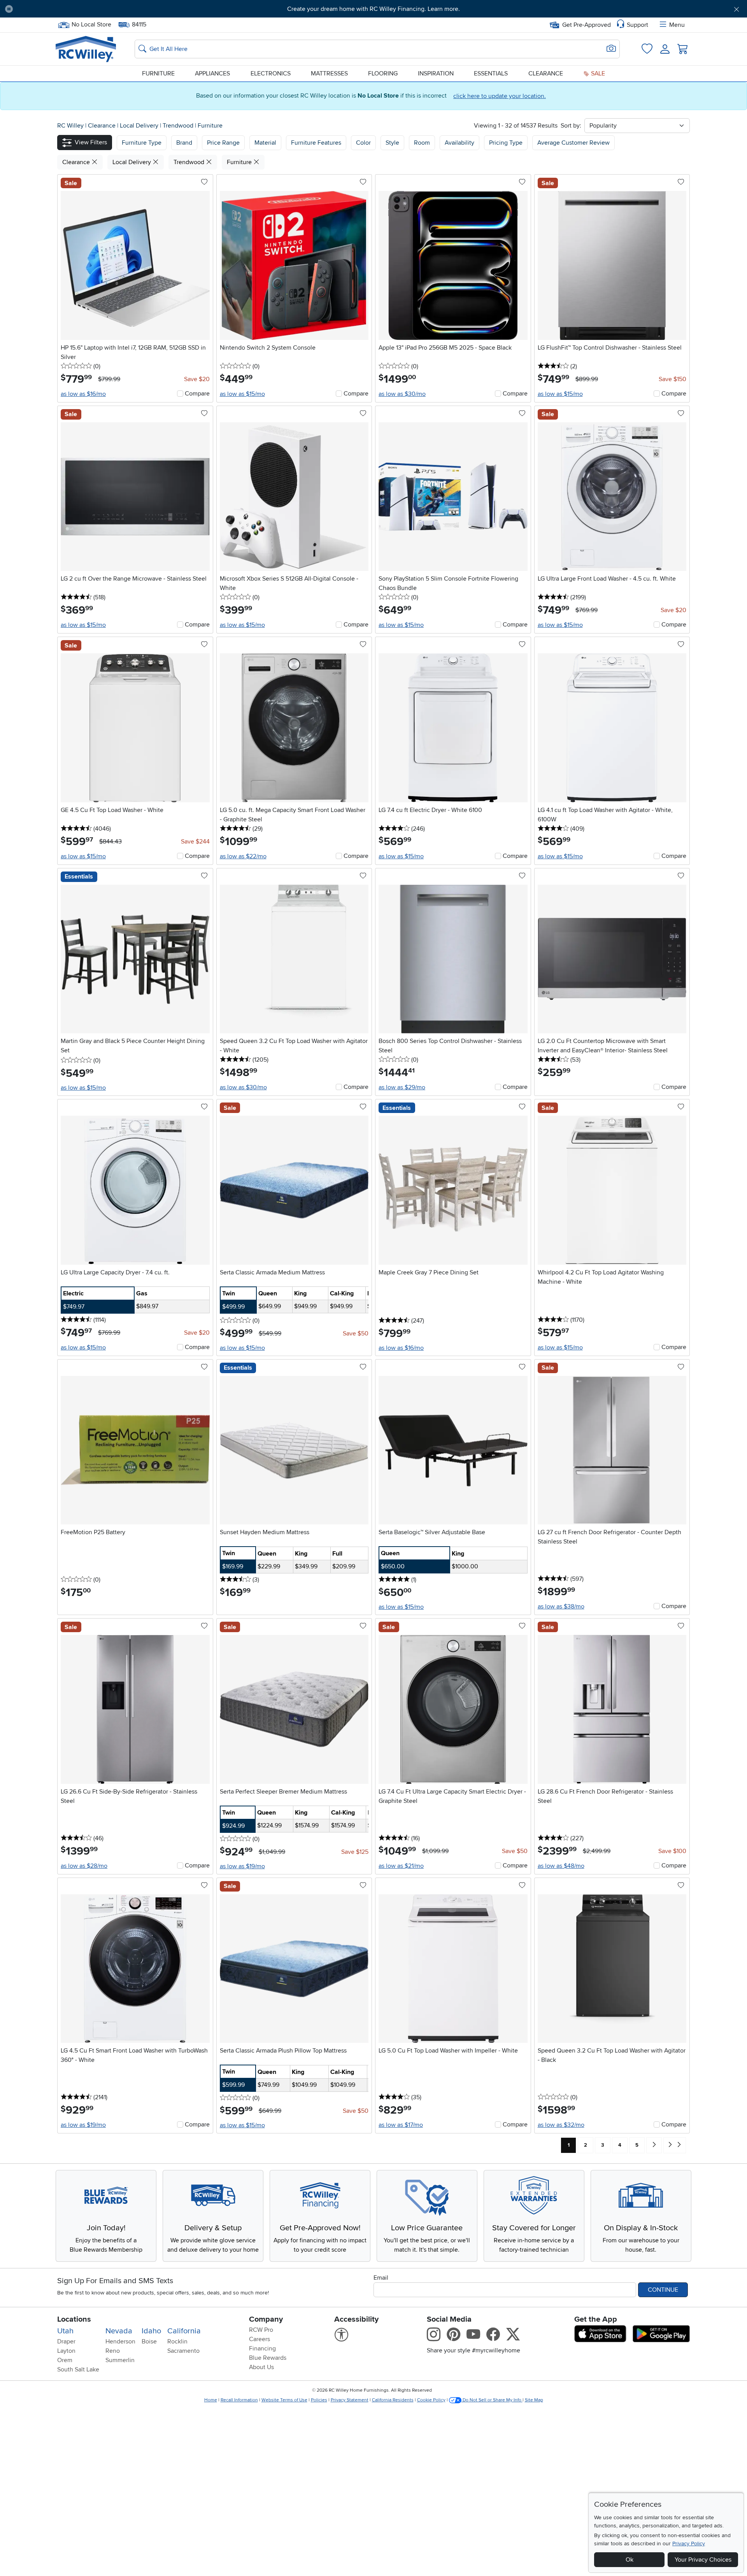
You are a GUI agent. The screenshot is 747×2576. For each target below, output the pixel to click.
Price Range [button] (223, 143)
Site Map (534, 2400)
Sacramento (183, 2351)
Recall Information (239, 2400)
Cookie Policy (431, 2400)
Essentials (491, 73)
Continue (663, 2290)
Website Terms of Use (284, 2400)
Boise (149, 2341)
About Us (261, 2367)
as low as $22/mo (243, 856)
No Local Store (91, 24)
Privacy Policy (689, 2544)
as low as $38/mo (561, 1606)
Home (211, 2400)
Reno (113, 2351)
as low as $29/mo (402, 1087)
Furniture (158, 73)
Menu (677, 25)
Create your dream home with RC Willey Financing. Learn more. (373, 9)
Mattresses (329, 73)
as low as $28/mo (84, 1866)
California (184, 2331)
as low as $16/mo (83, 394)
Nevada (119, 2331)
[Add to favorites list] (204, 182)
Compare (197, 394)
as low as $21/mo (401, 1866)
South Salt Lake (78, 2369)
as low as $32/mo (561, 2125)
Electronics (271, 73)
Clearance (546, 73)
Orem (65, 2360)
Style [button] (392, 143)
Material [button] (265, 143)
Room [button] (422, 143)
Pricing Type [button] (506, 143)
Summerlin (120, 2360)
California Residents (393, 2400)
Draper (66, 2341)
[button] (76, 9)
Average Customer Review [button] (573, 143)
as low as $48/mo (561, 1866)
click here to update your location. (500, 96)
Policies (319, 2400)
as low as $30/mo (402, 394)
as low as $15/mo (242, 394)
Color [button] (363, 143)
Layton (66, 2351)
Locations (74, 2319)
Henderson (120, 2341)
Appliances (212, 73)
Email (381, 2278)
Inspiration (436, 73)
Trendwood (179, 126)
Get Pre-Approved (587, 25)
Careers (260, 2339)
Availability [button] (459, 143)
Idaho (151, 2331)
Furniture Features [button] (316, 143)
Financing (262, 2348)
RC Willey (70, 126)
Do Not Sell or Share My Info (492, 2400)
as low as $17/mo (401, 2125)
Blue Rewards (268, 2358)
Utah (65, 2331)
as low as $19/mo (242, 1866)
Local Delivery (140, 126)
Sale (597, 73)
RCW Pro (261, 2330)
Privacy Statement (350, 2400)
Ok (630, 2560)
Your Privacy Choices (703, 2560)
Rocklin (177, 2341)
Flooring (383, 73)
